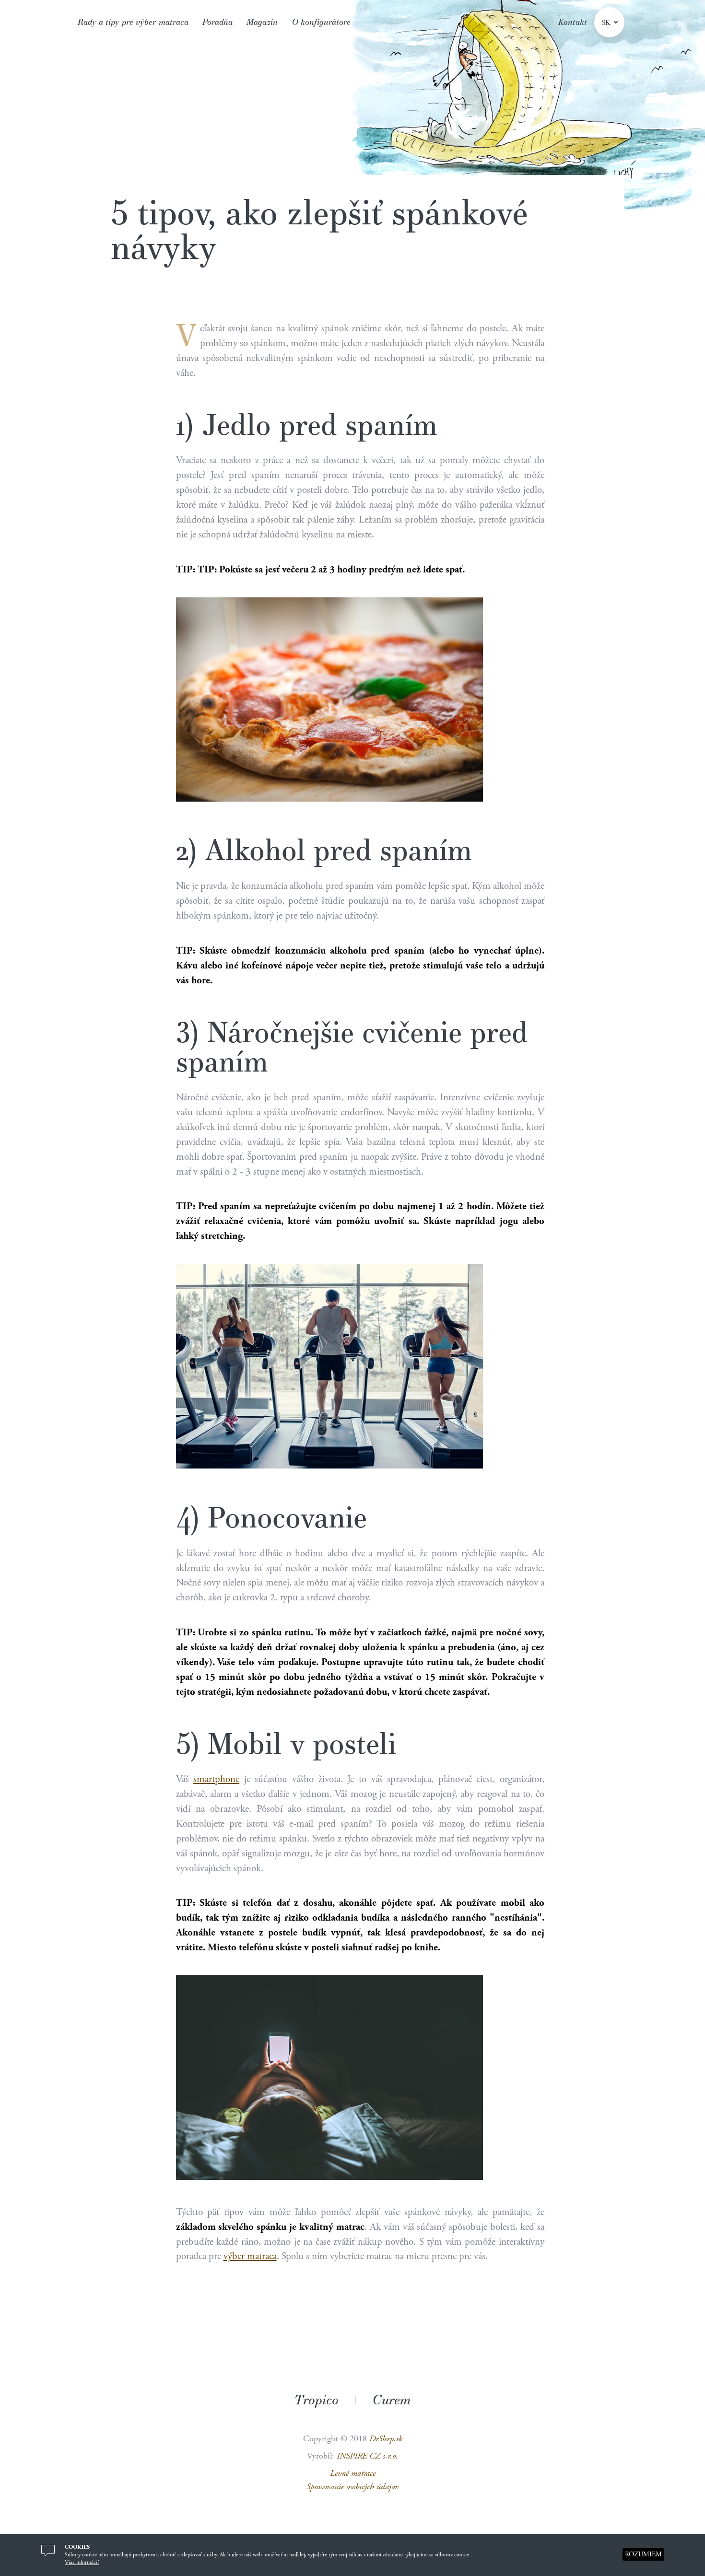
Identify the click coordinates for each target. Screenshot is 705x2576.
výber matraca (250, 2256)
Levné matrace (353, 2473)
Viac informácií (82, 2562)
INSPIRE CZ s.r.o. (367, 2456)
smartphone (216, 1779)
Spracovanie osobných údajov (352, 2487)
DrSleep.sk (386, 2439)
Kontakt (573, 22)
